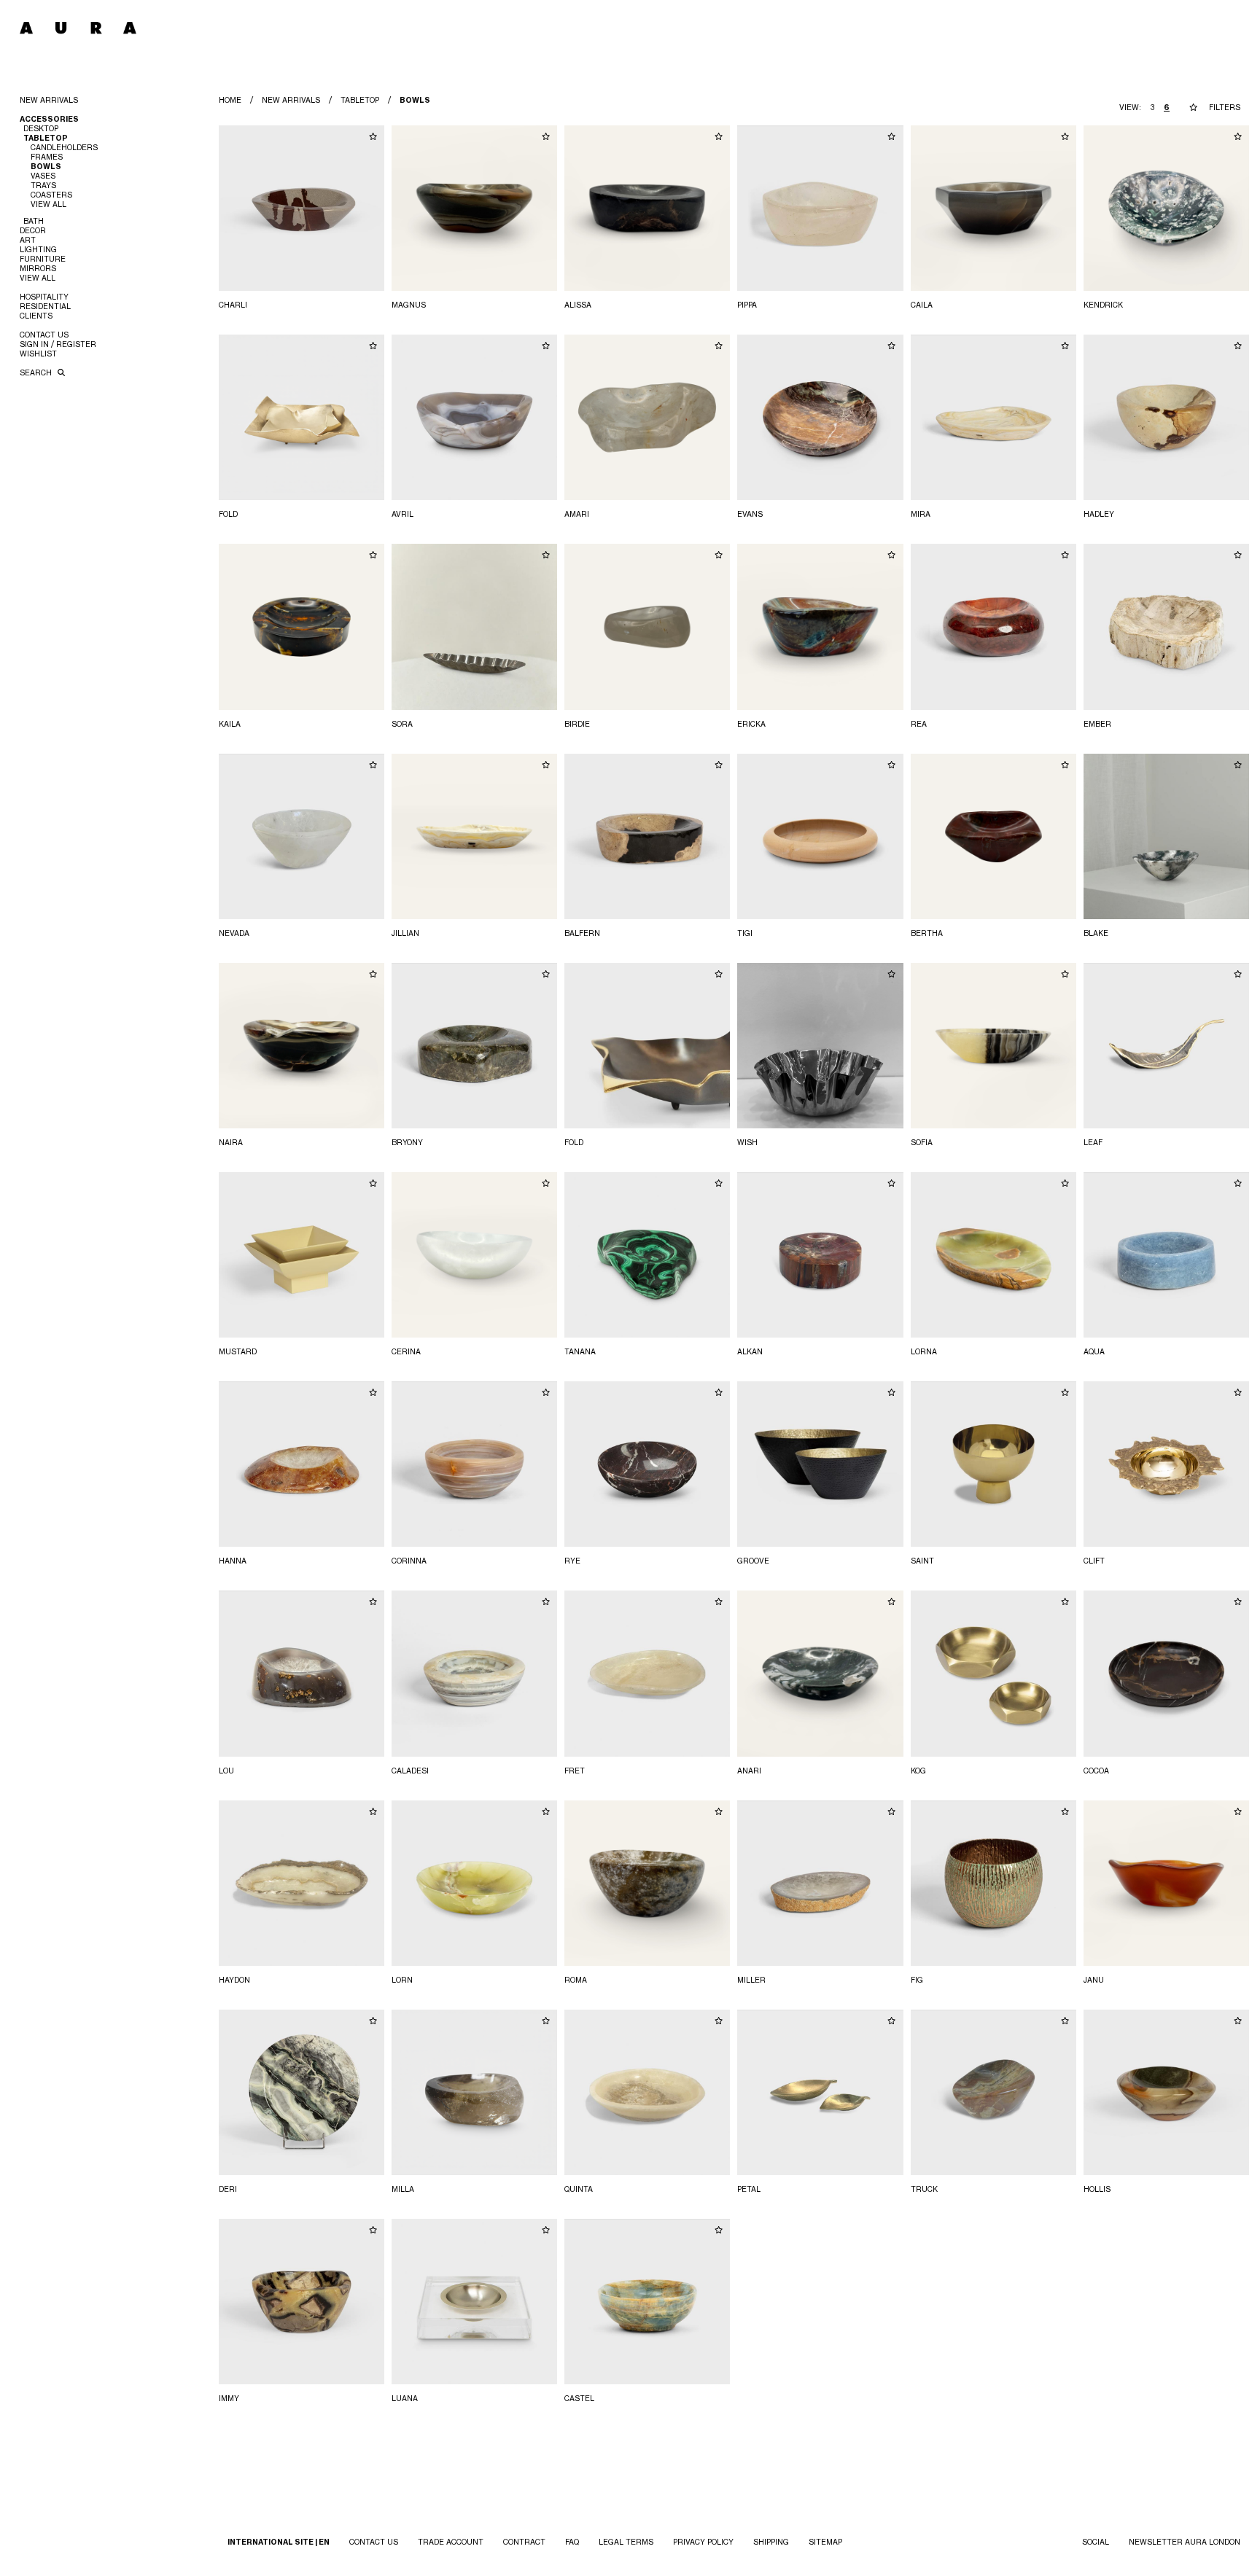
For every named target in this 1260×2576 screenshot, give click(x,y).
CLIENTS (36, 316)
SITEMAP (825, 2542)
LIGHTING (38, 249)
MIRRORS (38, 268)
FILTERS (1225, 107)
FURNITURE (43, 259)
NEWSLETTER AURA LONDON (1185, 2542)
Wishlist (38, 354)
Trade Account (451, 2542)
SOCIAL (1096, 2542)
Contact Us (44, 335)
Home (230, 100)
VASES (43, 176)
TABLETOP (360, 100)
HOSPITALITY (44, 297)
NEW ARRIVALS (49, 100)
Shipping (771, 2542)
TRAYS (43, 185)
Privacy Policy (703, 2542)
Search (37, 372)
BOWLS (46, 167)
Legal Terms (626, 2542)
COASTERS (51, 195)
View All (48, 204)
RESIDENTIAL (45, 306)
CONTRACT (524, 2542)
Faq (572, 2542)
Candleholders (64, 147)
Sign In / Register (58, 344)
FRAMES (47, 157)
